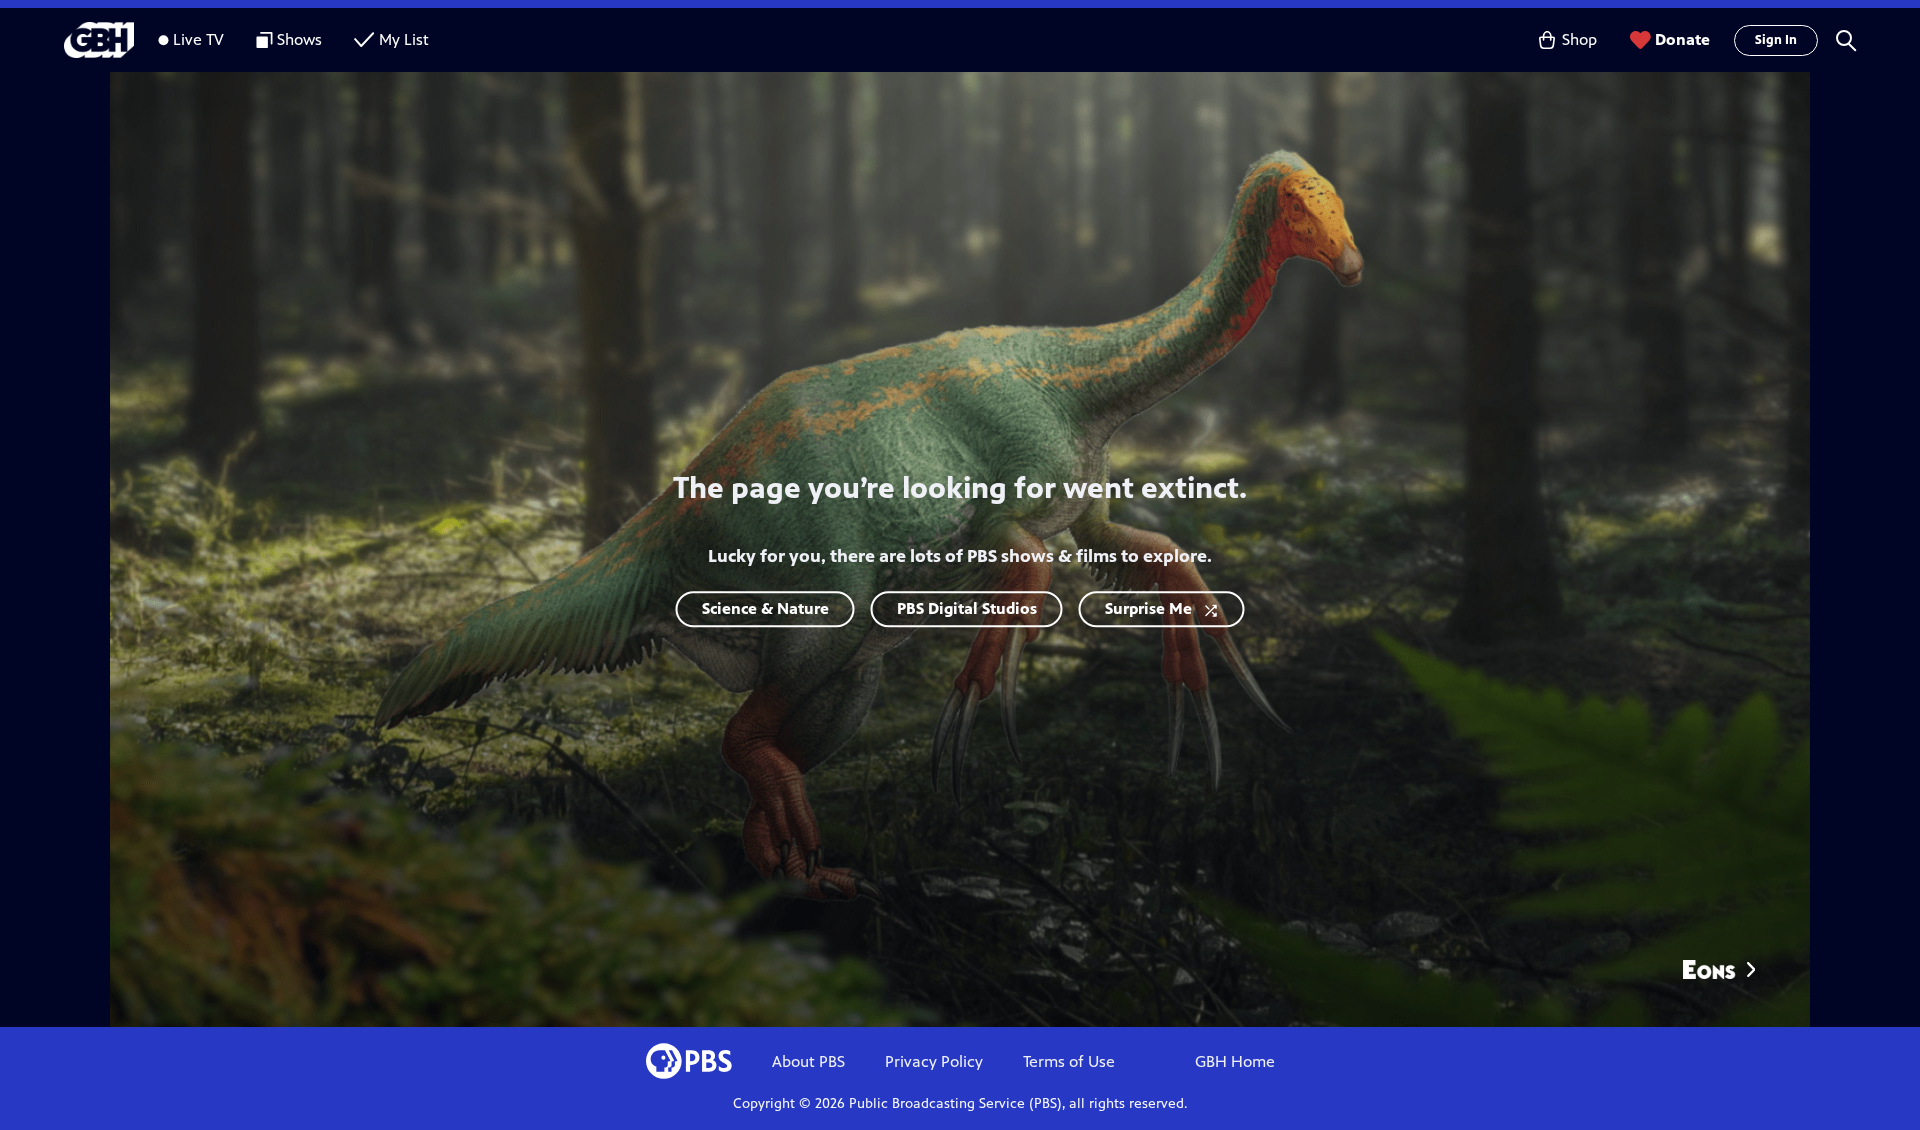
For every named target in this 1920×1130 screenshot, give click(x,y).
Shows (299, 39)
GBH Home (1235, 1061)
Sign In (1776, 40)
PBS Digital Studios (967, 608)
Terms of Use (1069, 1061)
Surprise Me (1148, 608)
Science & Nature (765, 608)
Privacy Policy (934, 1061)
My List (404, 39)
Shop (1579, 39)
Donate (1682, 39)
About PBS (808, 1061)
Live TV (198, 39)
